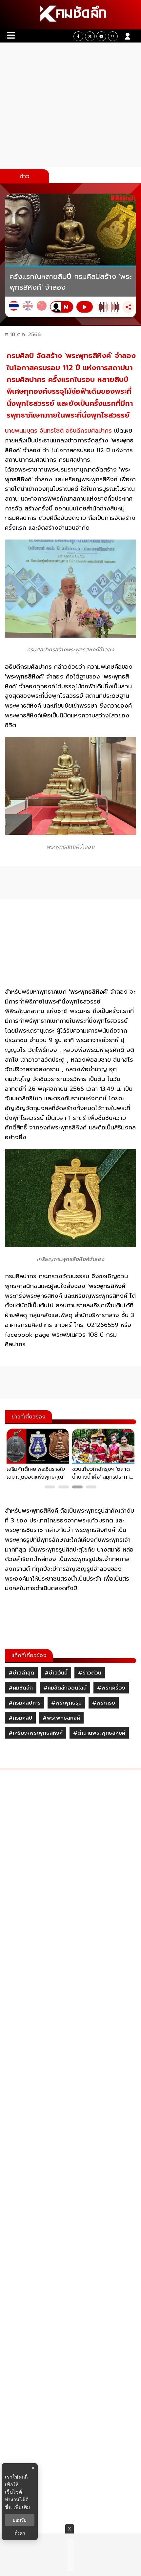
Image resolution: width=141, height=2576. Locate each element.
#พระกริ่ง (104, 1703)
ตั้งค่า (20, 2533)
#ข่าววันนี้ (56, 1673)
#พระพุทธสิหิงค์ (61, 1718)
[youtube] (101, 36)
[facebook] (78, 36)
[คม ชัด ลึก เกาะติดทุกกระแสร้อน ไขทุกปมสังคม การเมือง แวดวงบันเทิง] (70, 15)
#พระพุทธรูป (66, 1703)
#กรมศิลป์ (20, 1718)
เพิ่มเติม (22, 2507)
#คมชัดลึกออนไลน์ (65, 1688)
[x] (90, 36)
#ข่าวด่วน (90, 1673)
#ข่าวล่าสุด (21, 1673)
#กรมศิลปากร (25, 1703)
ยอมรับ (20, 2520)
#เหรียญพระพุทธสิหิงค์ (36, 1733)
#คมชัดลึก (21, 1688)
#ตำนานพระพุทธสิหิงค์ (99, 1733)
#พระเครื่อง (111, 1688)
